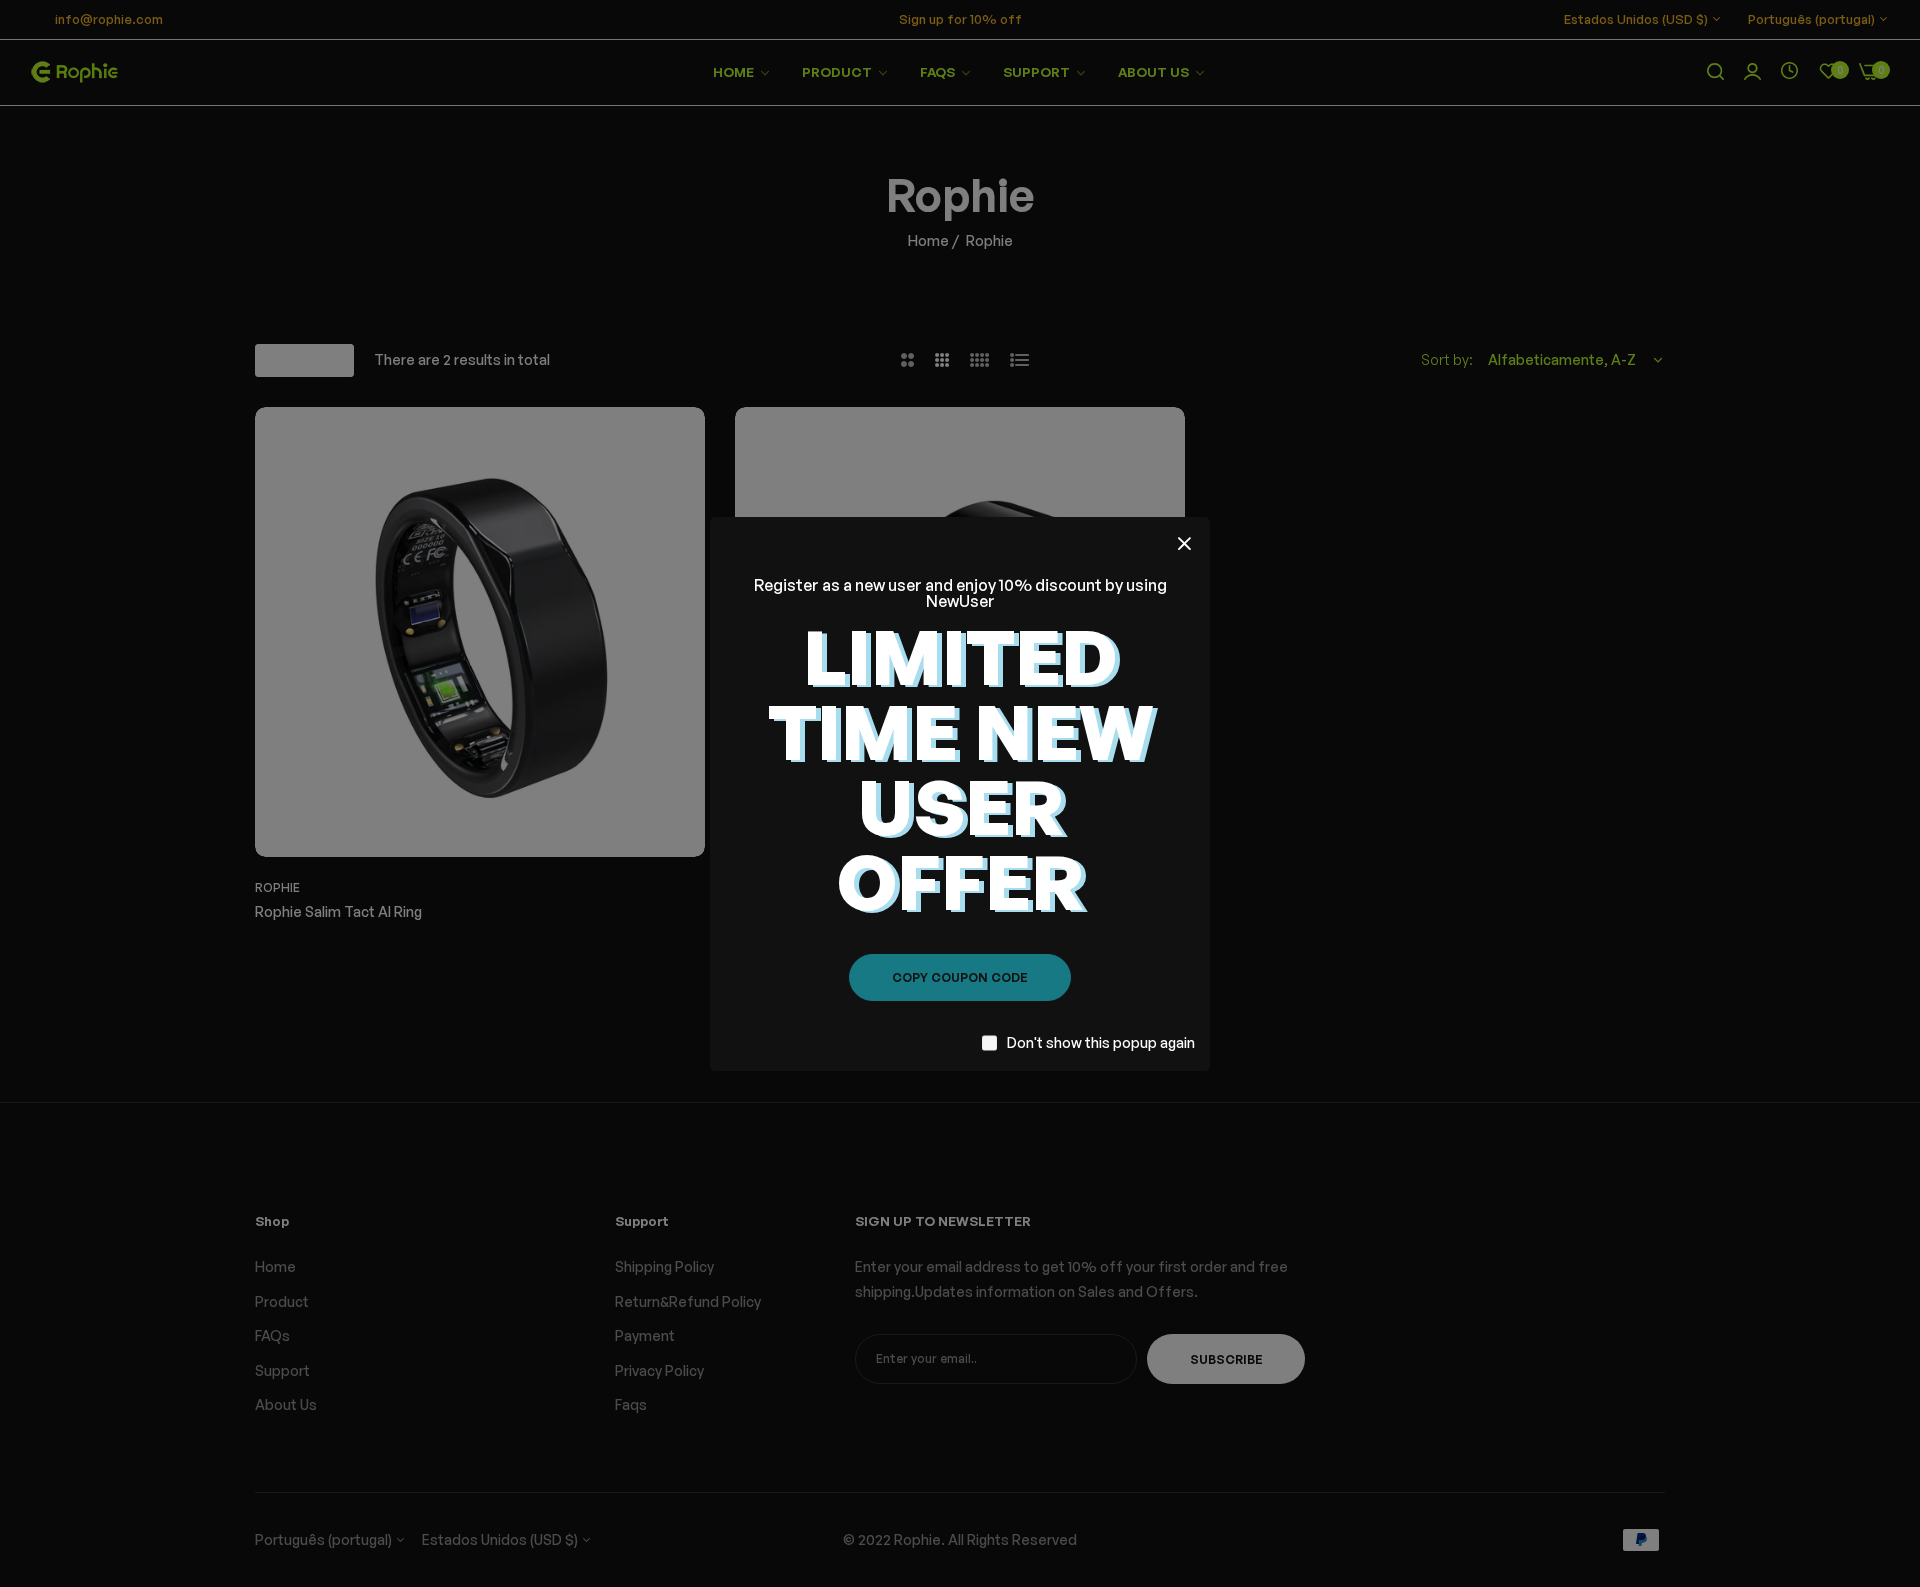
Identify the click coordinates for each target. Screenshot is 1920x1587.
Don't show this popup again (1101, 1042)
